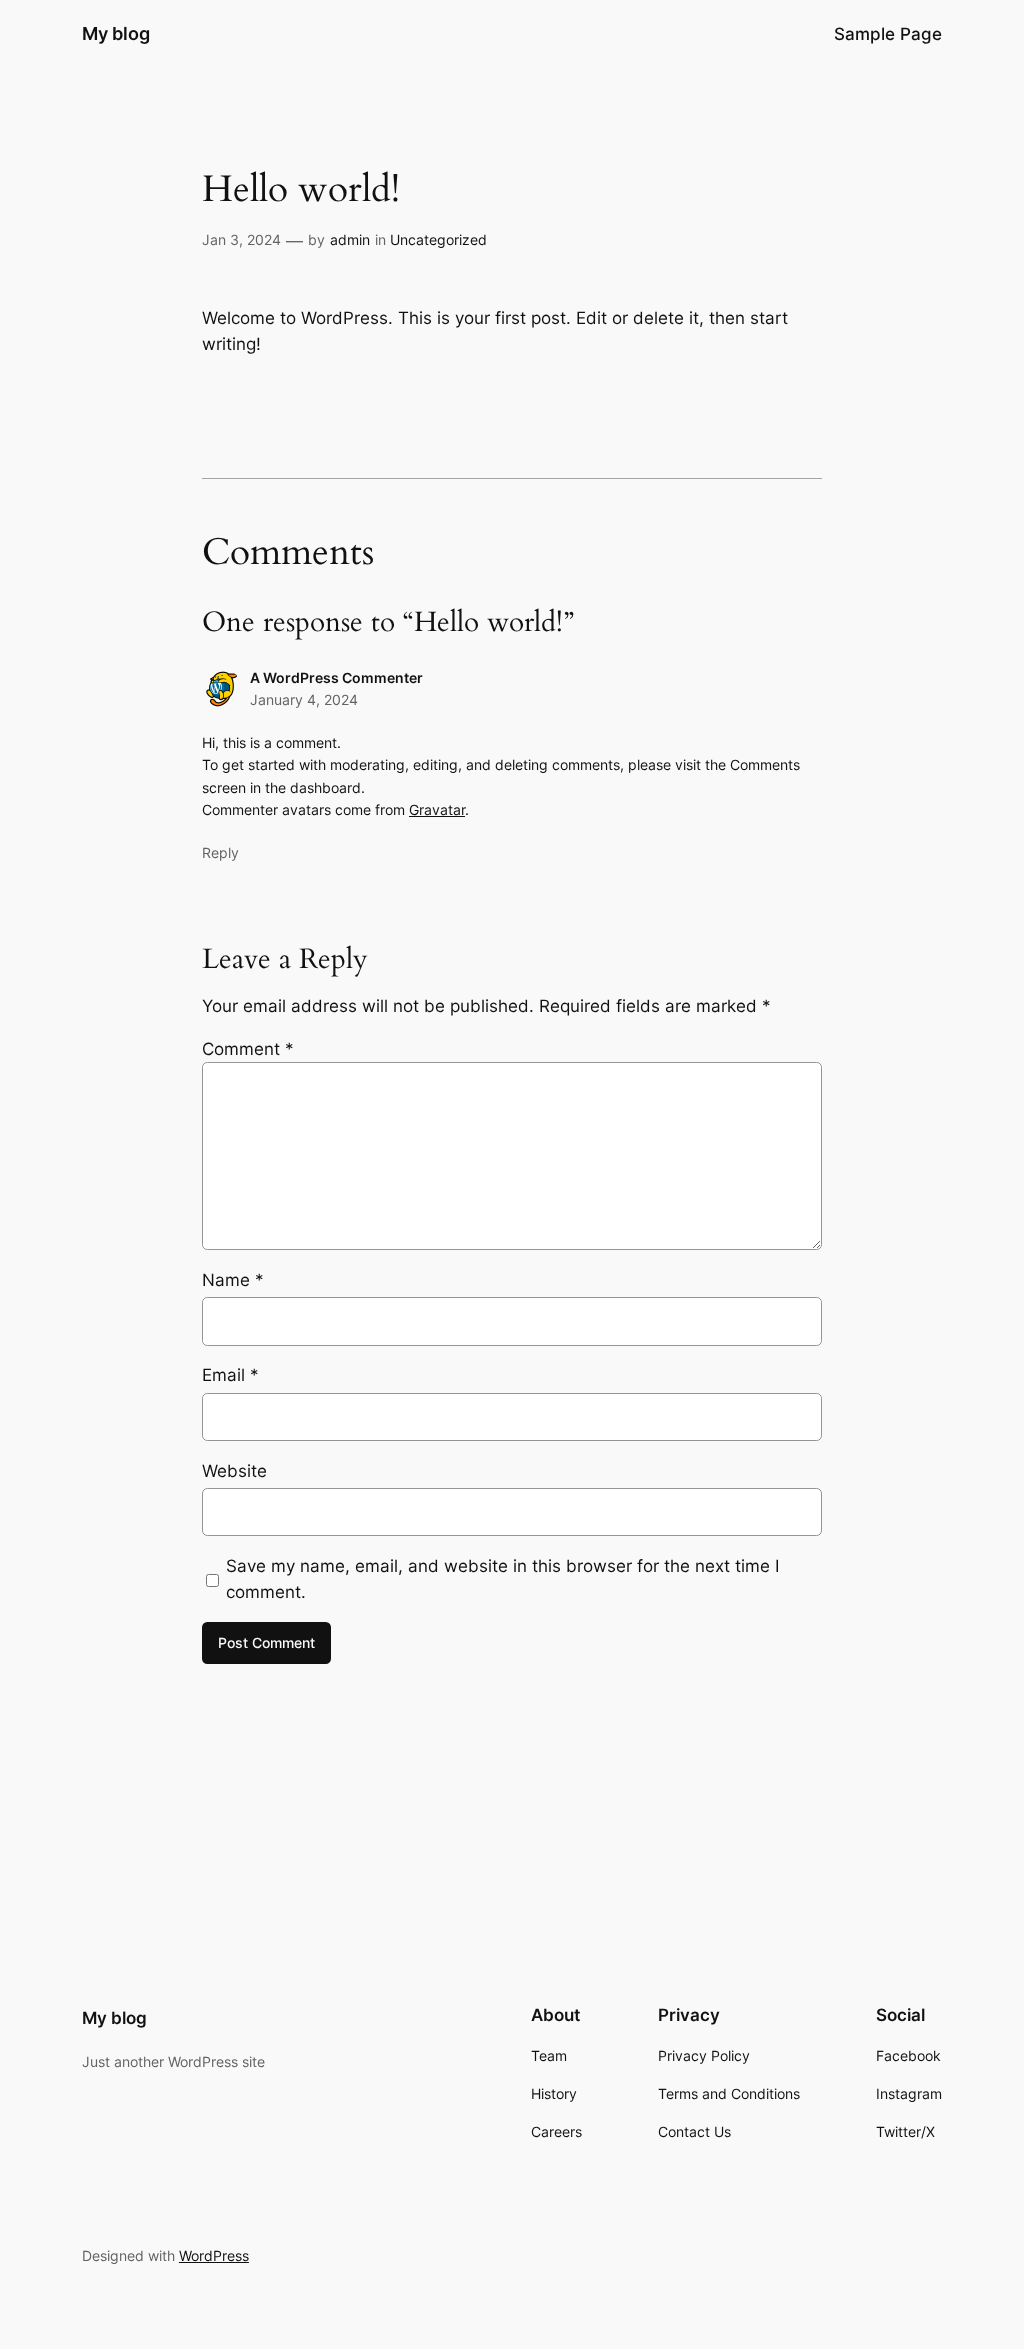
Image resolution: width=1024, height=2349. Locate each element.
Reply (220, 852)
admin (350, 239)
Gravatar (437, 809)
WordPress (214, 2255)
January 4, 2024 (304, 699)
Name (233, 1280)
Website (234, 1471)
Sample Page (888, 34)
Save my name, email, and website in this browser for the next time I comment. (502, 1579)
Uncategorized (438, 239)
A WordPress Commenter (336, 677)
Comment (248, 1049)
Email (230, 1375)
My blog (116, 33)
